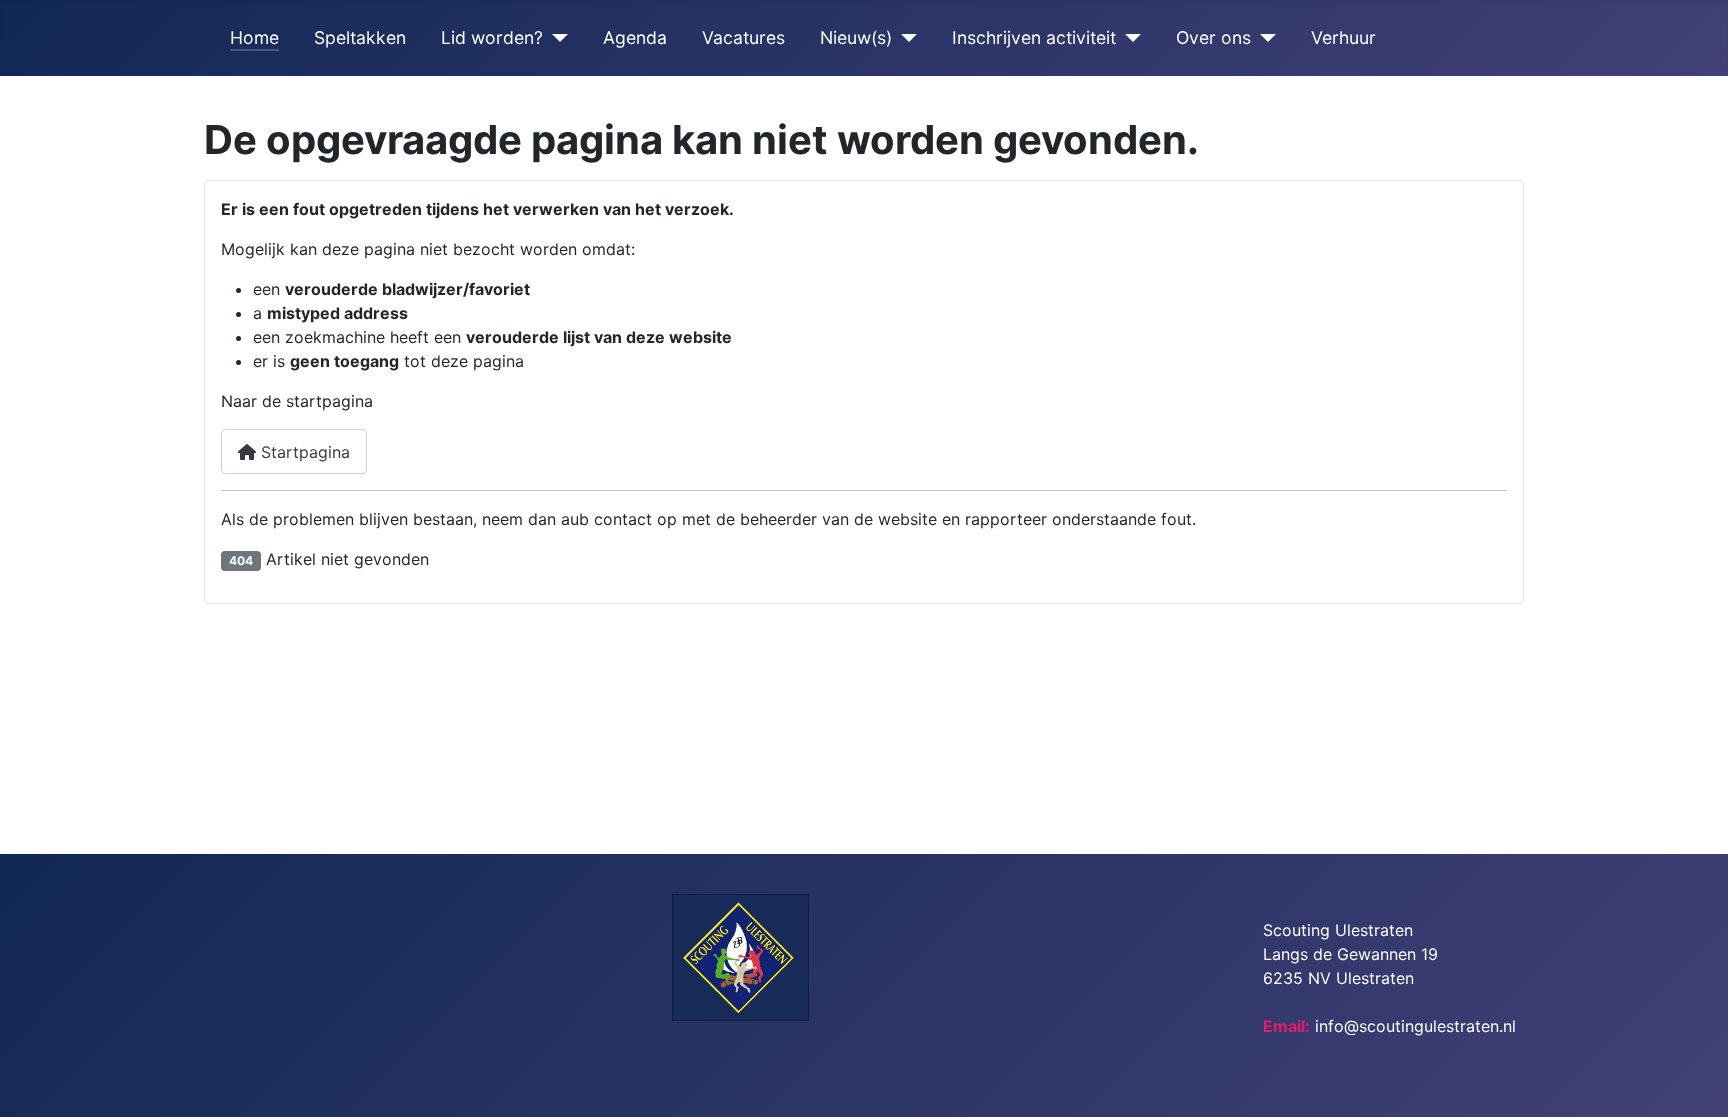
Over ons (1213, 37)
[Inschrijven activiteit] (1128, 38)
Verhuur (1343, 37)
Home (254, 37)
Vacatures (743, 37)
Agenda (635, 37)
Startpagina (303, 452)
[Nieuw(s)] (904, 38)
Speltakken (360, 37)
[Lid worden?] (555, 38)
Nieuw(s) (856, 37)
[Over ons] (1263, 38)
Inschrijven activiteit (1034, 37)
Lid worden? (492, 37)
